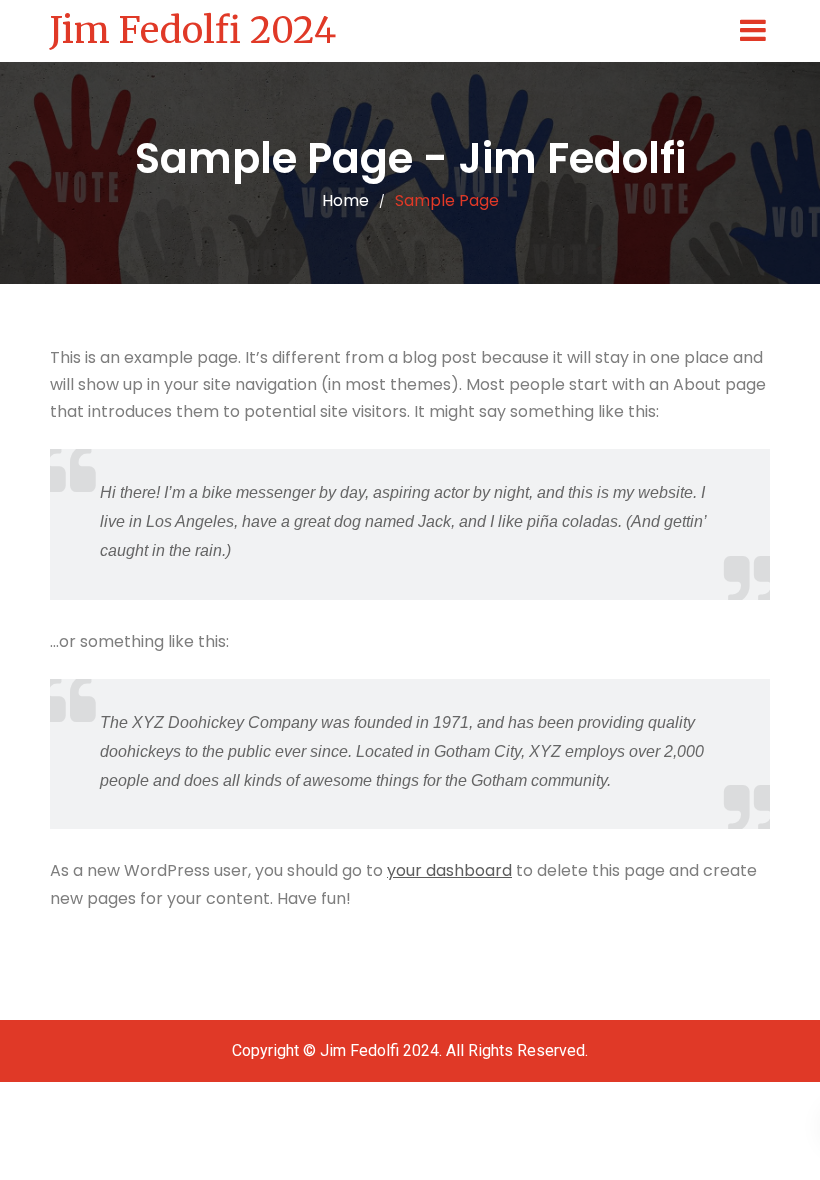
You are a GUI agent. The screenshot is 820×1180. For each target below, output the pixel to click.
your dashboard (449, 870)
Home (345, 200)
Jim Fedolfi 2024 (193, 30)
